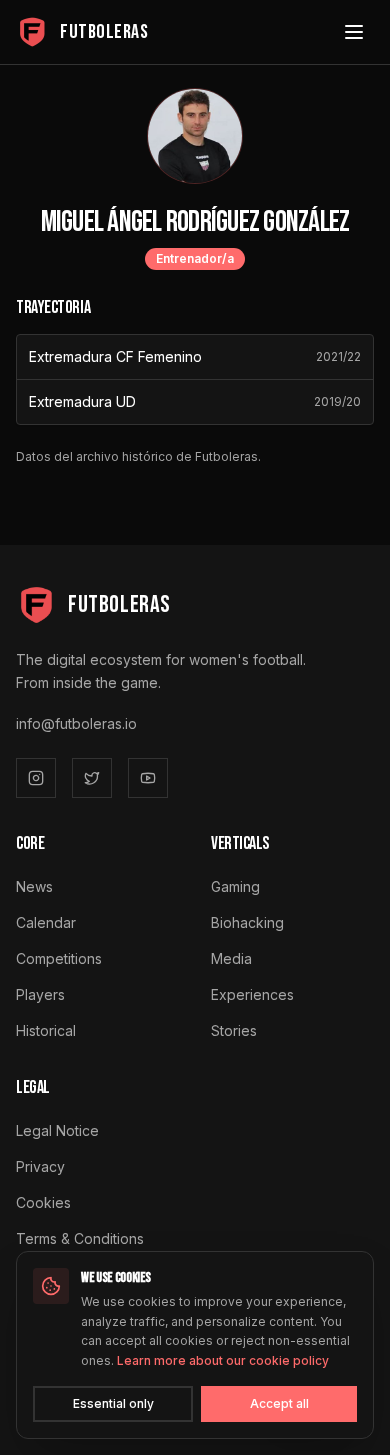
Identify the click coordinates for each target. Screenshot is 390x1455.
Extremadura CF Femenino (115, 356)
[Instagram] (36, 778)
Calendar (46, 922)
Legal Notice (57, 1130)
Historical (46, 1030)
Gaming (235, 886)
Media (231, 958)
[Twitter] (92, 778)
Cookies (43, 1202)
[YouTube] (148, 778)
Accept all (279, 1403)
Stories (234, 1030)
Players (40, 994)
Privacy (40, 1166)
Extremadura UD (82, 401)
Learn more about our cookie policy (223, 1360)
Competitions (59, 958)
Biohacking (247, 922)
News (34, 886)
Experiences (252, 994)
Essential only (113, 1403)
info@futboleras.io (76, 723)
